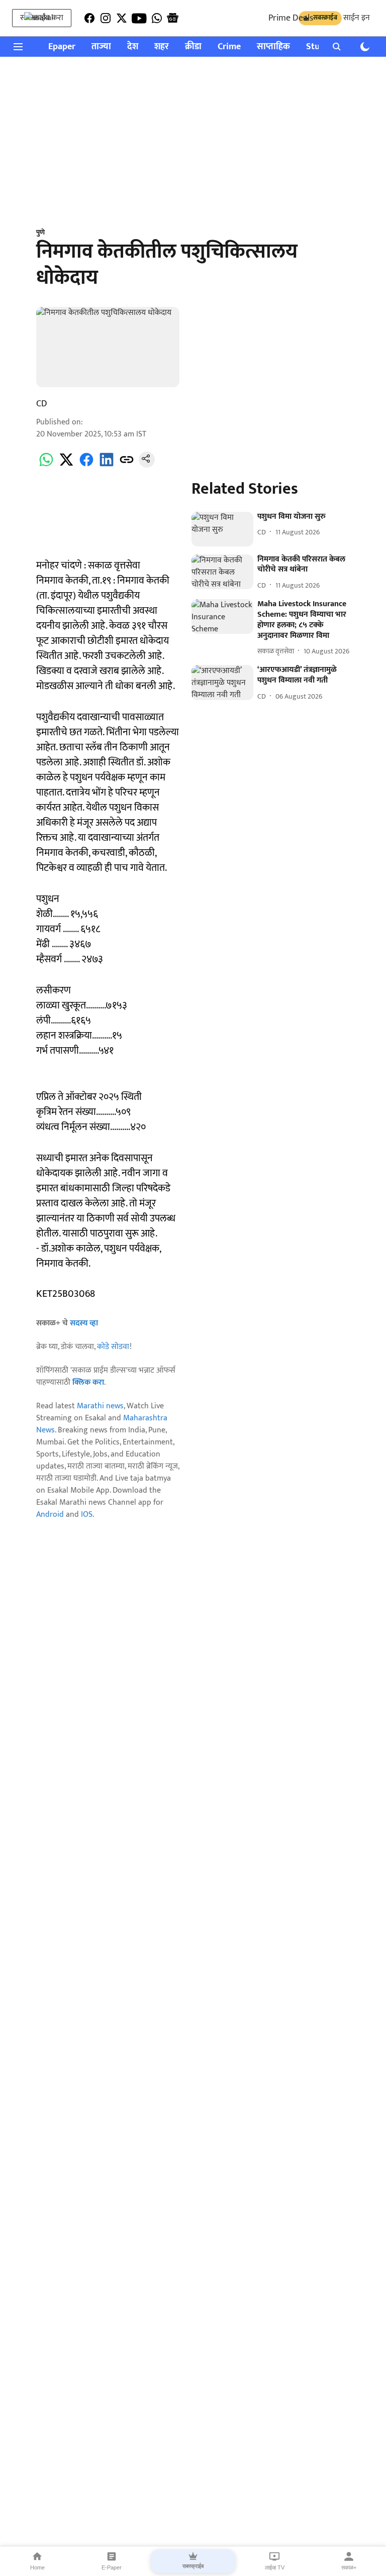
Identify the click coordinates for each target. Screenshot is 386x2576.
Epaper (62, 47)
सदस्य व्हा (84, 1323)
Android (50, 1515)
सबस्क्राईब (193, 2566)
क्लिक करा (88, 1382)
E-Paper (112, 2567)
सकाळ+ (349, 2567)
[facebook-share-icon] (86, 465)
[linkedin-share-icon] (107, 465)
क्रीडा (193, 47)
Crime (229, 47)
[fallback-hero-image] (222, 529)
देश (133, 47)
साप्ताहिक (273, 47)
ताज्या (101, 47)
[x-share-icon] (66, 465)
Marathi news (100, 1406)
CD (42, 404)
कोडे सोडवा (113, 1347)
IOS (87, 1515)
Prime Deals (291, 18)
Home (37, 2567)
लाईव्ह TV (275, 2567)
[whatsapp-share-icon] (46, 465)
